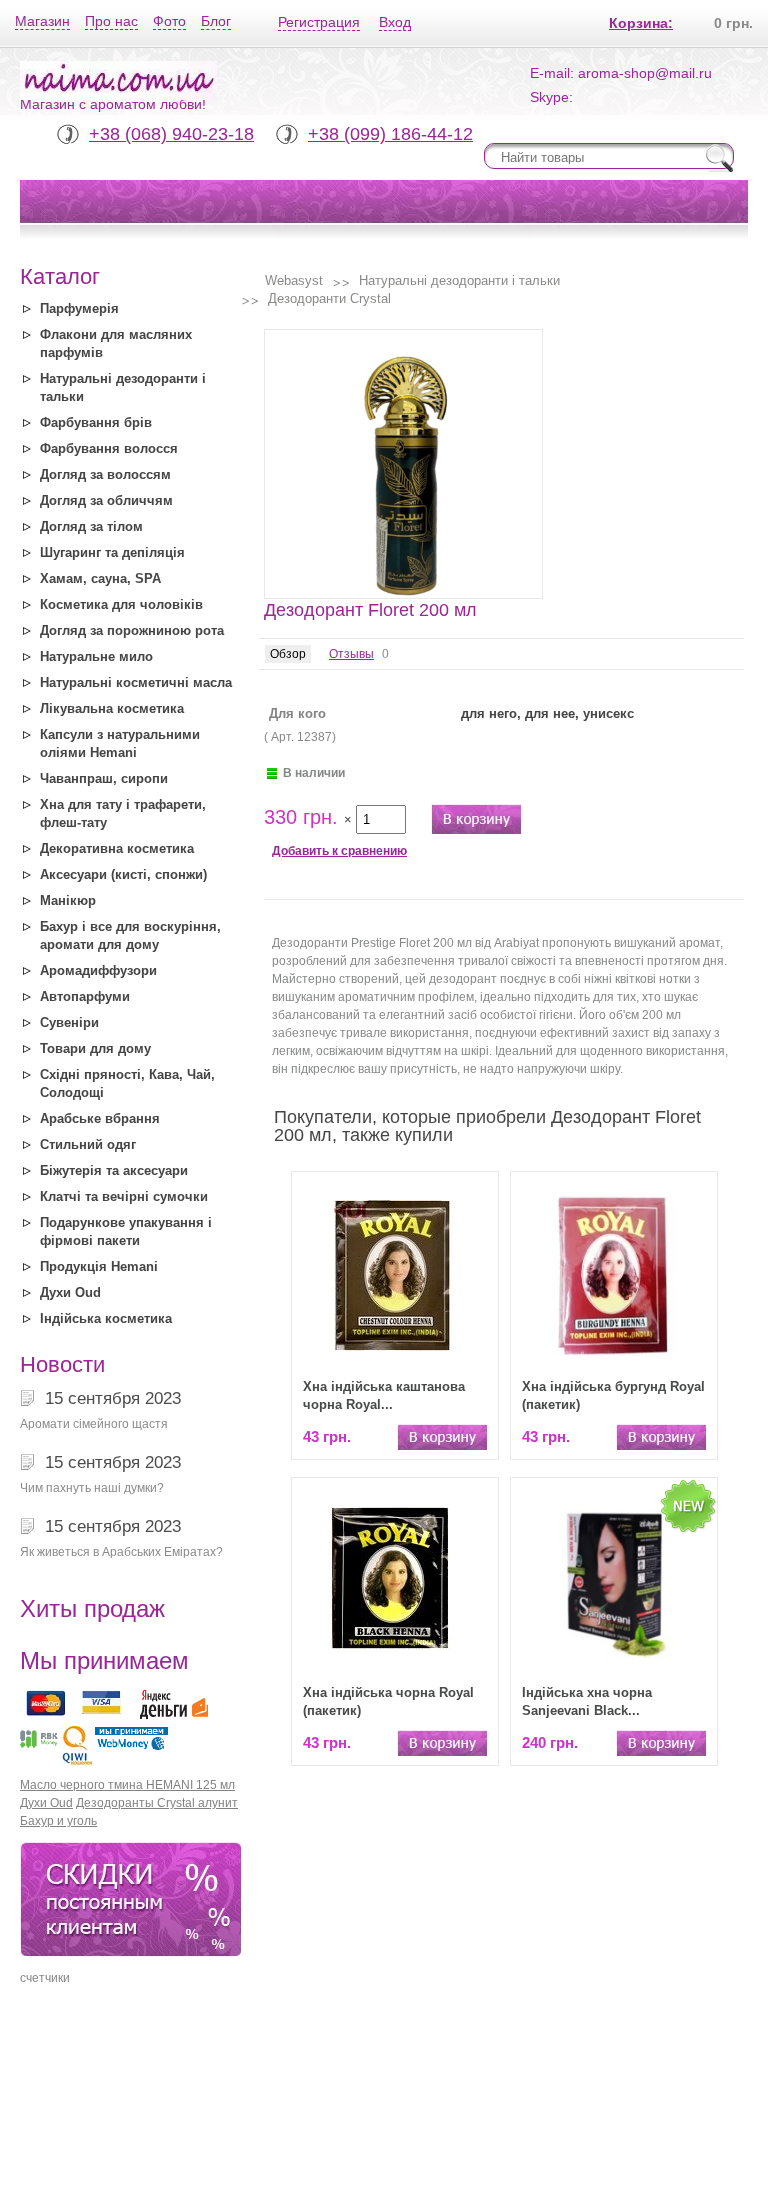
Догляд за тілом (91, 526)
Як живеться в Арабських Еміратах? (121, 1552)
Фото (169, 21)
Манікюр (68, 900)
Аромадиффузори (98, 970)
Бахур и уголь (58, 1821)
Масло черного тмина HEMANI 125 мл (127, 1785)
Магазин (42, 21)
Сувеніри (69, 1022)
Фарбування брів (96, 422)
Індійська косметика (106, 1318)
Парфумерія (79, 308)
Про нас (111, 21)
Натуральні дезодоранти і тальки (459, 280)
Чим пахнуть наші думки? (92, 1488)
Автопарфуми (85, 996)
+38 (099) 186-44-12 (390, 134)
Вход (395, 22)
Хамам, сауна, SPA (100, 578)
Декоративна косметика (117, 848)
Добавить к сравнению (339, 851)
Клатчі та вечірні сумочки (124, 1196)
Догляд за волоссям (105, 474)
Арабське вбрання (100, 1118)
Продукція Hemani (99, 1266)
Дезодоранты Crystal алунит (157, 1803)
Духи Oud (70, 1292)
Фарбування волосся (109, 448)
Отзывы (351, 654)
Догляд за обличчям (106, 500)
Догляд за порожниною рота (132, 630)
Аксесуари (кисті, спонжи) (123, 874)
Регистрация (319, 22)
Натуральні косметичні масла (136, 682)
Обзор (288, 654)
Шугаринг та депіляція (112, 552)
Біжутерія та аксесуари (114, 1170)
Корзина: (641, 23)
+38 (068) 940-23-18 (171, 134)
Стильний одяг (88, 1144)
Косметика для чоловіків (121, 604)
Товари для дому (95, 1048)
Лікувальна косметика (112, 708)
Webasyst (294, 280)
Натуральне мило (96, 656)
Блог (216, 21)
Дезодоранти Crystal (329, 298)
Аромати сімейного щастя (94, 1424)
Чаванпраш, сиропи (104, 778)
